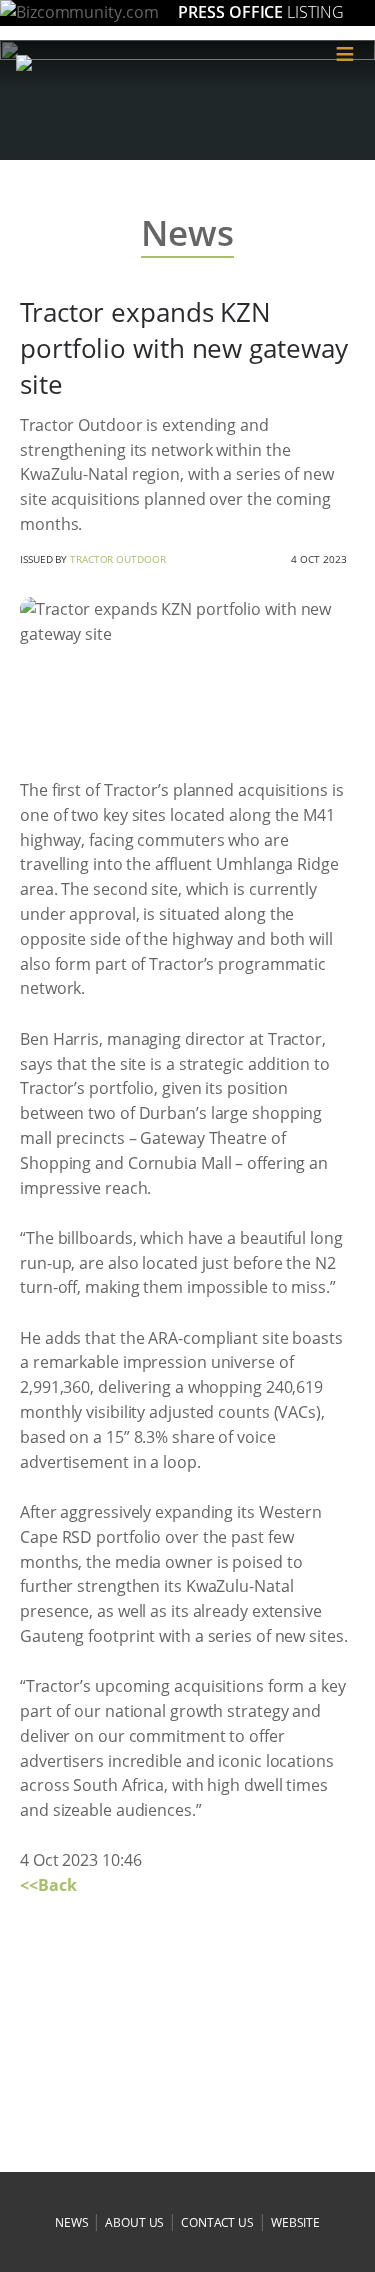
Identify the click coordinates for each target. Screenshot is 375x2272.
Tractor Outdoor (118, 559)
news (72, 2222)
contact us (217, 2222)
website (295, 2222)
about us (134, 2222)
